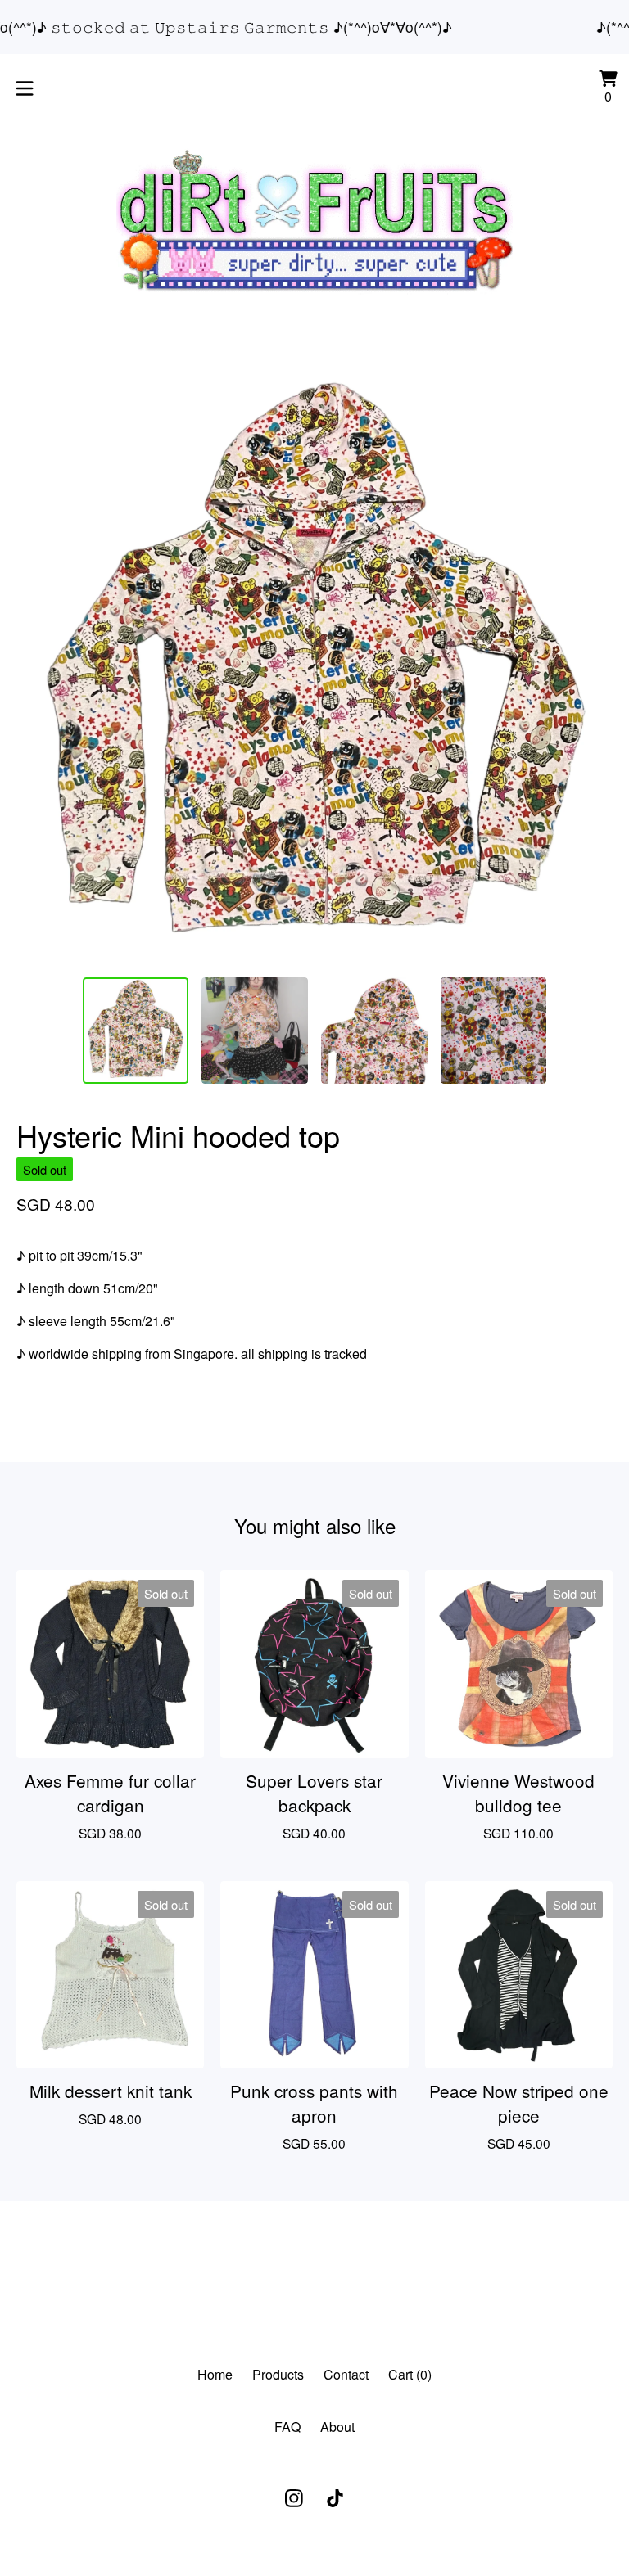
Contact (346, 2374)
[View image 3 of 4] (374, 1031)
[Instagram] (294, 2498)
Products (278, 2374)
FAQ (287, 2427)
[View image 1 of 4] (136, 1031)
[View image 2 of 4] (255, 1031)
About (337, 2427)
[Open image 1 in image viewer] (314, 666)
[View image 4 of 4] (494, 1031)
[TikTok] (335, 2498)
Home (215, 2374)
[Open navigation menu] (25, 88)
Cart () (410, 2374)
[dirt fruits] (314, 221)
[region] (314, 27)
